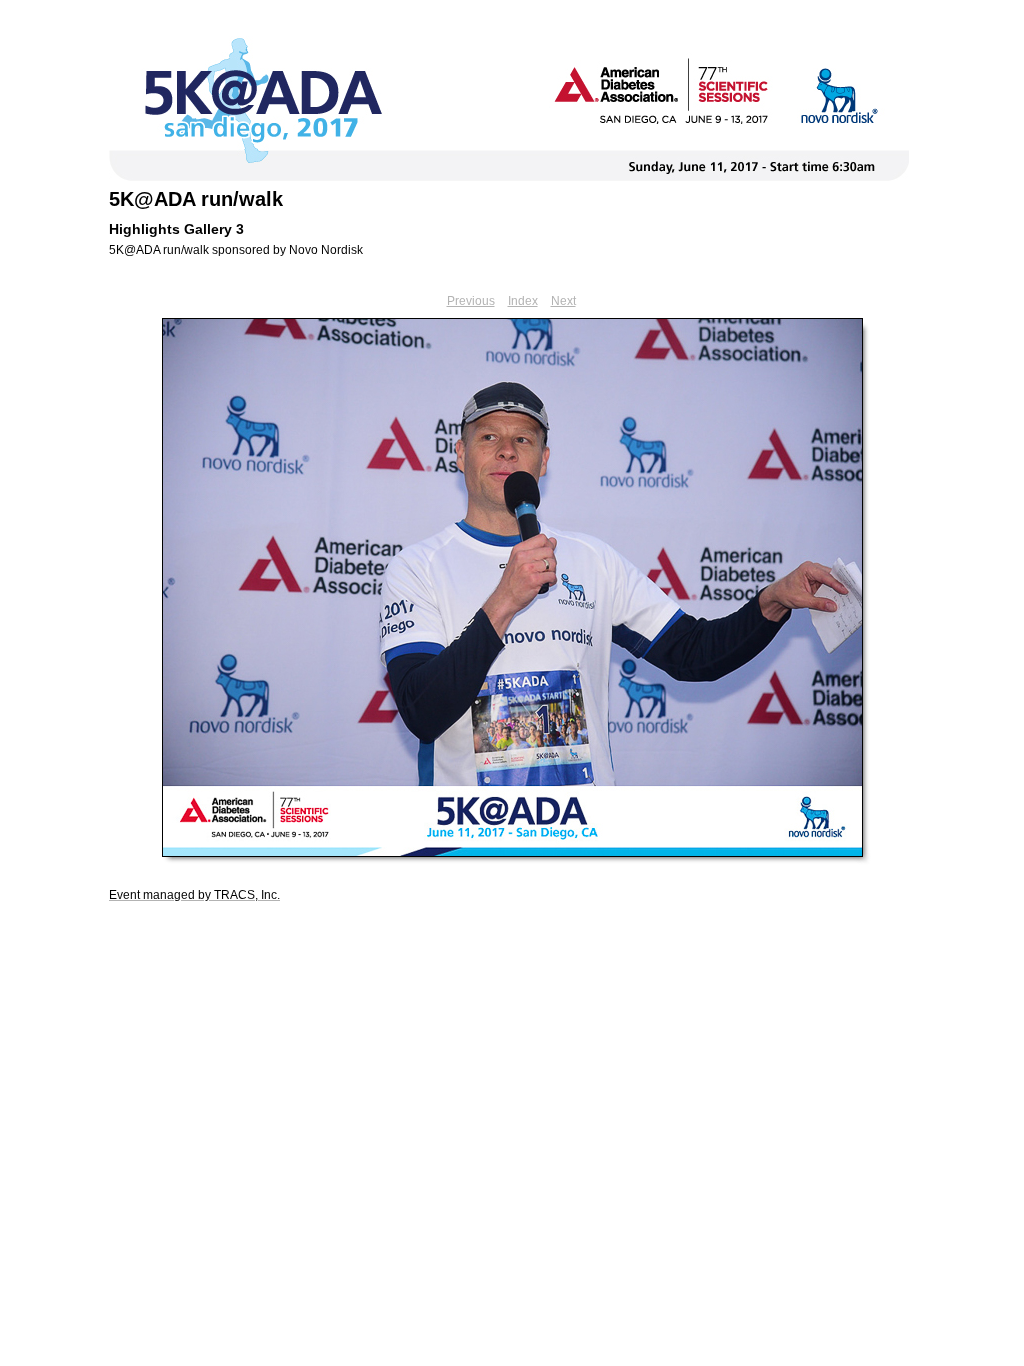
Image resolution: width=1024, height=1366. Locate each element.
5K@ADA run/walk (196, 199)
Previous (471, 301)
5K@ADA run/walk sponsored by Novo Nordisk (236, 250)
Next (563, 301)
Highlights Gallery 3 (176, 229)
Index (523, 301)
